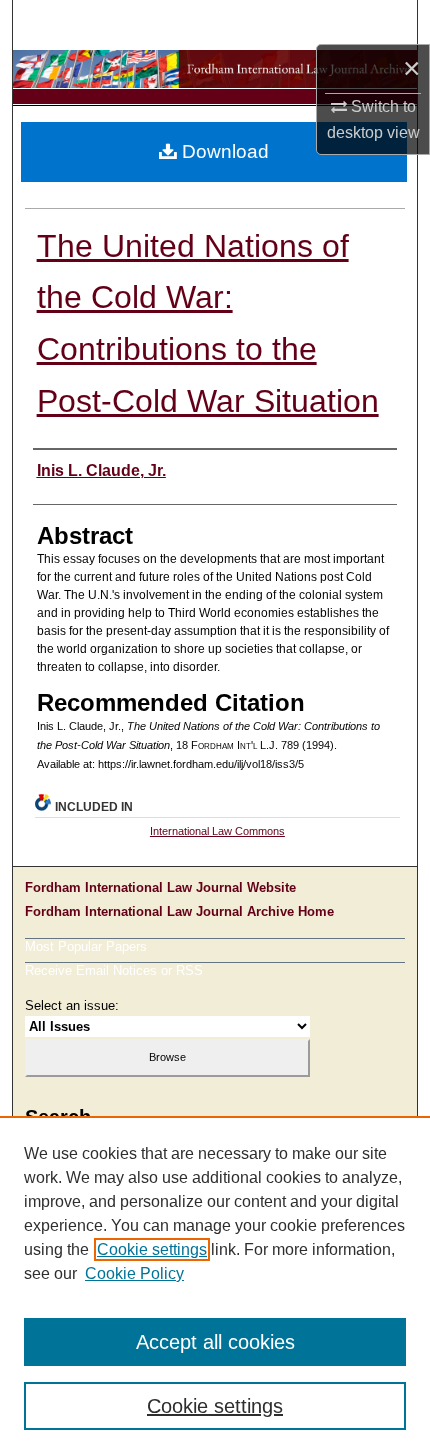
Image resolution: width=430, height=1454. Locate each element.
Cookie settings (152, 1249)
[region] (215, 1285)
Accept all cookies (215, 1342)
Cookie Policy (134, 1273)
